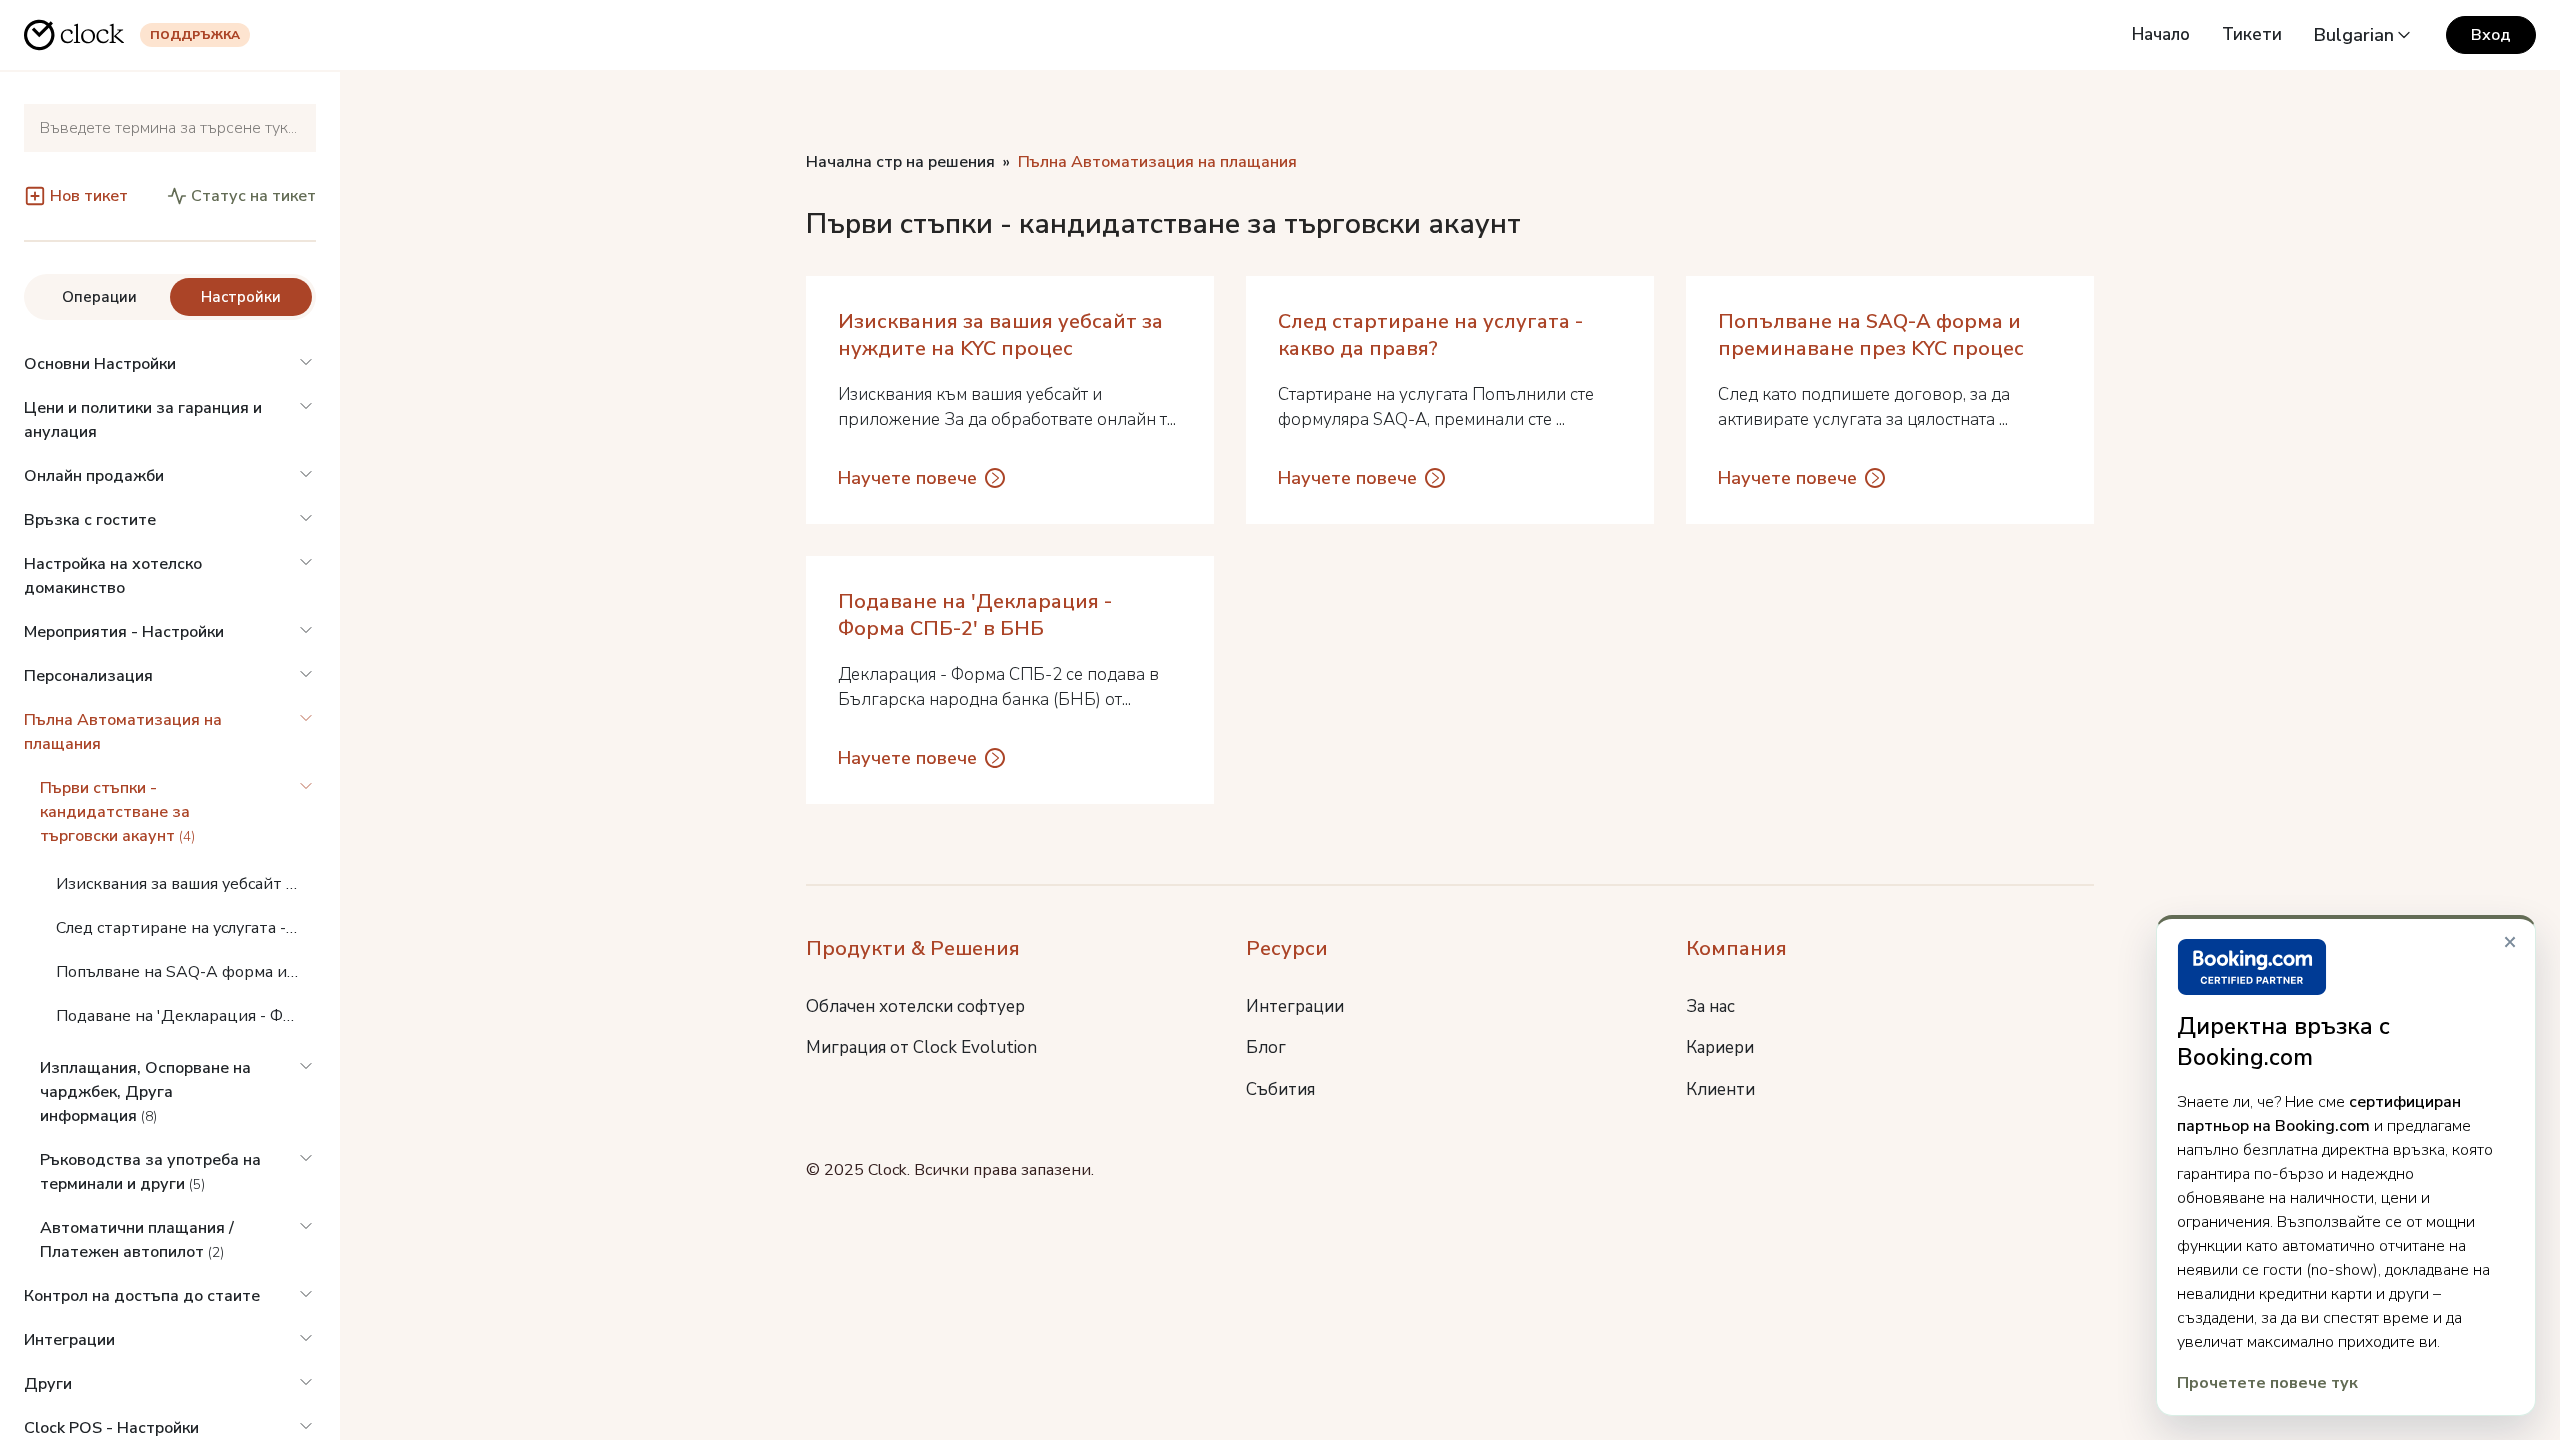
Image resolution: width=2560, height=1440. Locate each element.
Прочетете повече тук (2267, 1383)
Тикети (2252, 34)
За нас (1710, 1006)
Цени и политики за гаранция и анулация (143, 420)
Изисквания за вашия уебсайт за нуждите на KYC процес (186, 884)
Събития (1280, 1089)
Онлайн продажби (94, 476)
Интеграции (69, 1340)
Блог (1266, 1047)
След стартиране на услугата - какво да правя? (186, 928)
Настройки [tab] (241, 297)
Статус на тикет (253, 196)
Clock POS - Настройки (111, 1428)
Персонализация (88, 676)
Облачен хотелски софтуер (915, 1006)
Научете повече (907, 478)
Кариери (1720, 1047)
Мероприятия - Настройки (124, 632)
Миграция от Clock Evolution (921, 1047)
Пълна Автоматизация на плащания (123, 732)
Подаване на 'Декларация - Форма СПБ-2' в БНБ (186, 1016)
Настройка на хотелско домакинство (113, 576)
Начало (2161, 34)
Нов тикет (89, 196)
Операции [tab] (99, 297)
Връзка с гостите (90, 520)
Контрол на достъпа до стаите (142, 1296)
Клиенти (1720, 1089)
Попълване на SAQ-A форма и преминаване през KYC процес (186, 972)
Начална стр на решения (900, 162)
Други (48, 1384)
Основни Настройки (100, 364)
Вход (2491, 35)
